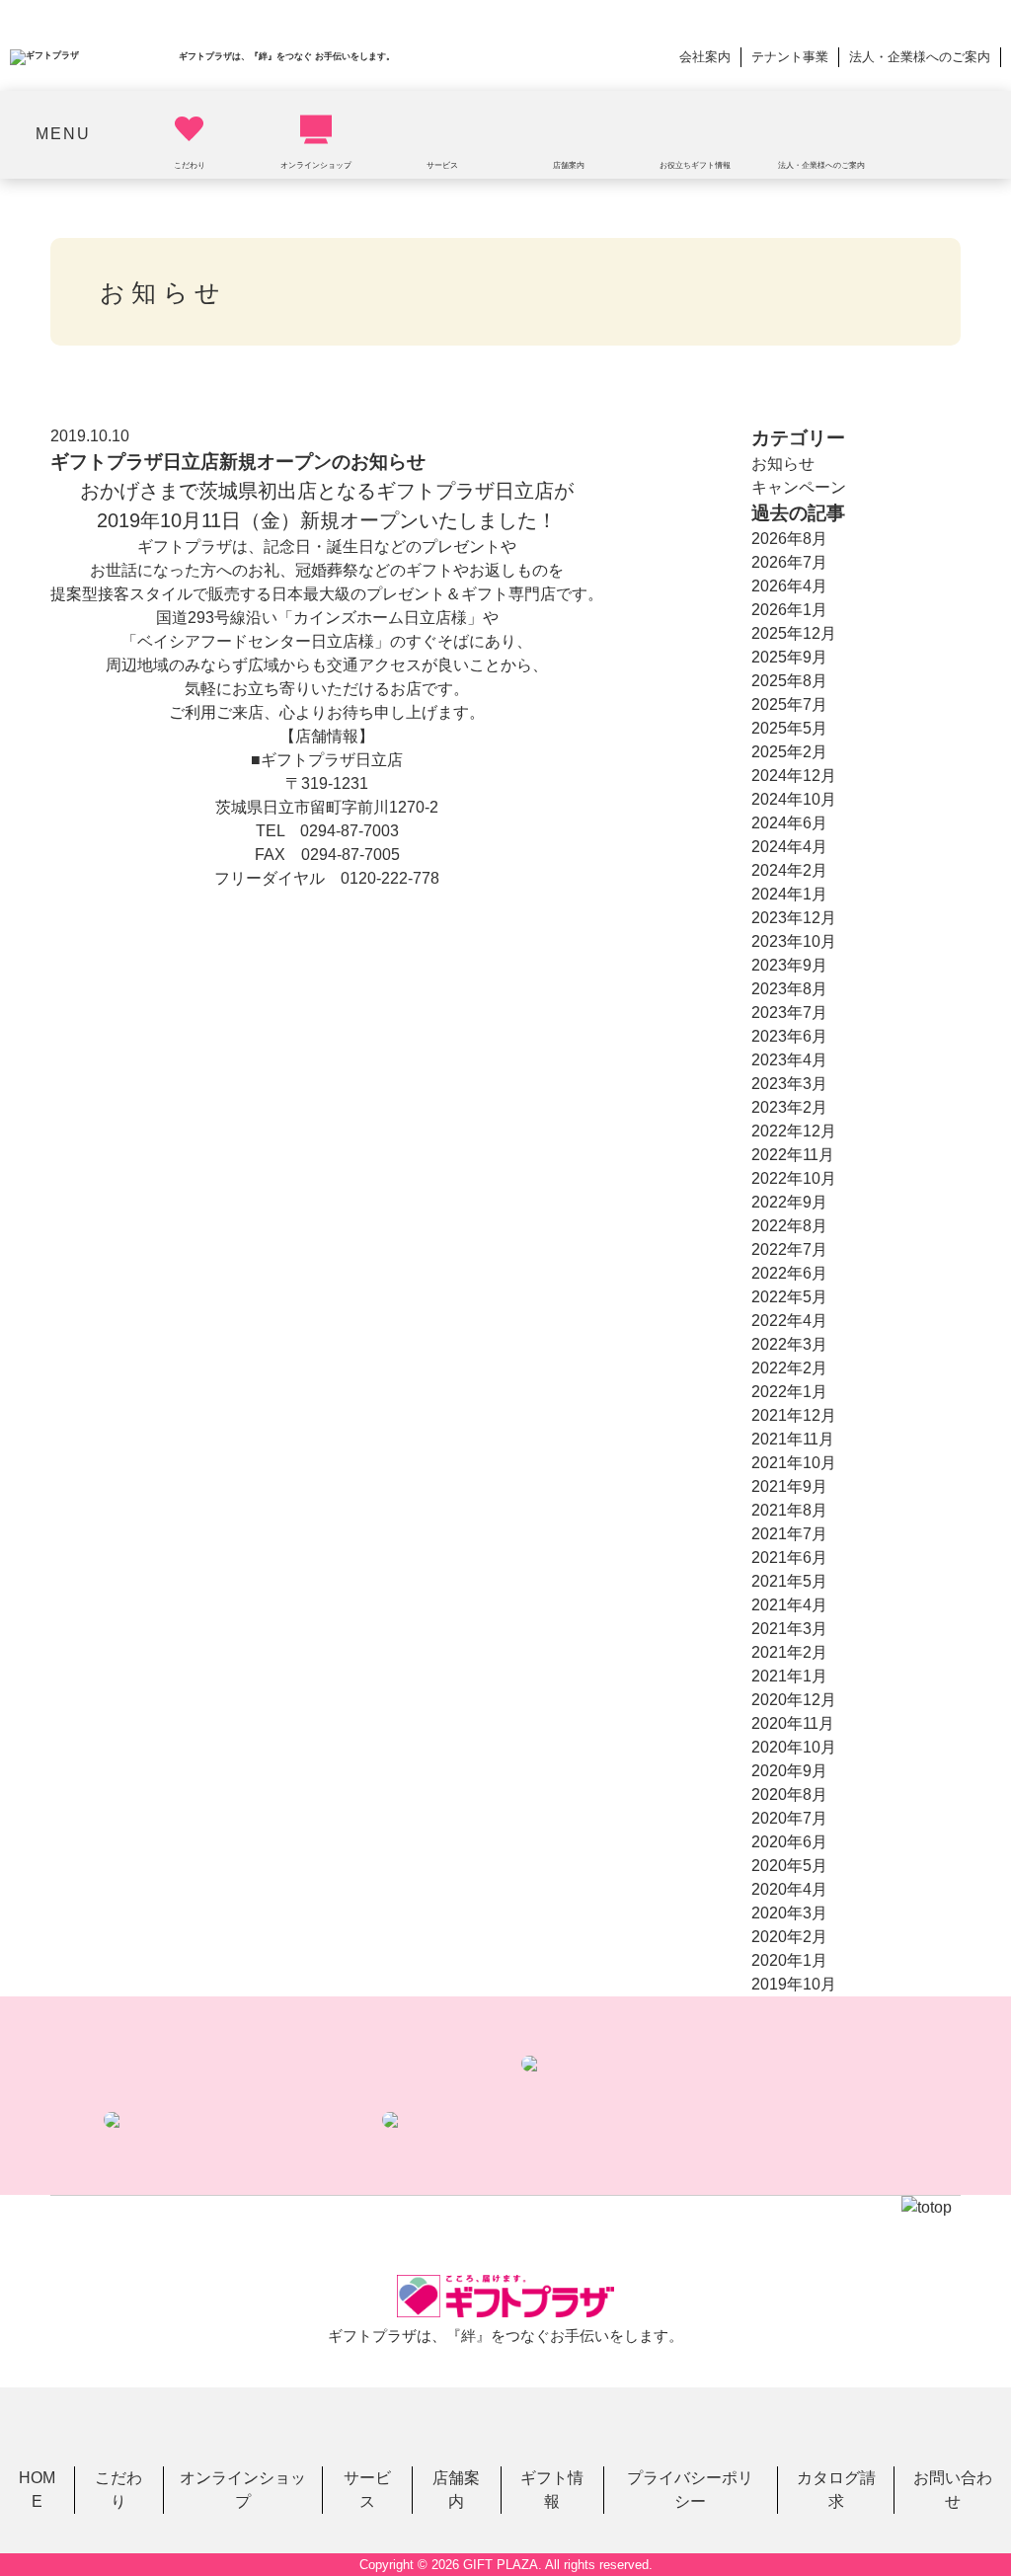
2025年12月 (794, 633)
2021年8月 (789, 1510)
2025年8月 (789, 681)
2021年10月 (794, 1463)
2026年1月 (789, 610)
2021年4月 (789, 1605)
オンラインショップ (243, 2490)
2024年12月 (794, 776)
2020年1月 (789, 1960)
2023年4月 (789, 1060)
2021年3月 (789, 1629)
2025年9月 (789, 657)
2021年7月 (789, 1534)
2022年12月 (794, 1131)
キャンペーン (799, 487)
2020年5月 (789, 1866)
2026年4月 (789, 586)
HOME (37, 2490)
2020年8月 (789, 1795)
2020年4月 (789, 1889)
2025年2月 (789, 752)
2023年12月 (794, 918)
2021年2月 (789, 1652)
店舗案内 (456, 2490)
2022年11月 (793, 1155)
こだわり (118, 2490)
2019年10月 (794, 1984)
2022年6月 (789, 1273)
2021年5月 (789, 1581)
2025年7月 (789, 704)
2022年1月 (789, 1392)
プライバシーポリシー (690, 2490)
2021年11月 (793, 1439)
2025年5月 (789, 728)
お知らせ (783, 464)
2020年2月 (789, 1937)
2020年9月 (789, 1771)
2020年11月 (793, 1723)
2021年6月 (789, 1558)
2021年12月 (794, 1415)
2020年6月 (789, 1842)
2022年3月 (789, 1344)
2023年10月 (794, 941)
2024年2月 (789, 870)
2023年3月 (789, 1084)
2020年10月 (794, 1747)
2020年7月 (789, 1818)
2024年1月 (789, 894)
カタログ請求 (836, 2490)
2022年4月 (789, 1321)
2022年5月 (789, 1297)
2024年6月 (789, 823)
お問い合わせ (953, 2490)
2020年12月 (794, 1700)
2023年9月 (789, 965)
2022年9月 (789, 1202)
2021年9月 (789, 1486)
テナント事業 (790, 57)
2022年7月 (789, 1249)
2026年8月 (789, 539)
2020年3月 (789, 1913)
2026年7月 (789, 562)
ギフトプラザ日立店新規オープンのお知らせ (238, 462)
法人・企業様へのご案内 (920, 57)
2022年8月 (789, 1226)
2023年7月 (789, 1013)
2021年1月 (789, 1676)
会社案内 (705, 57)
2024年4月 (789, 847)
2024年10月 (794, 799)
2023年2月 (789, 1107)
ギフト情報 (552, 2490)
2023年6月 (789, 1036)
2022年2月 (789, 1368)
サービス (367, 2490)
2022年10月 (794, 1178)
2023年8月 (789, 989)
